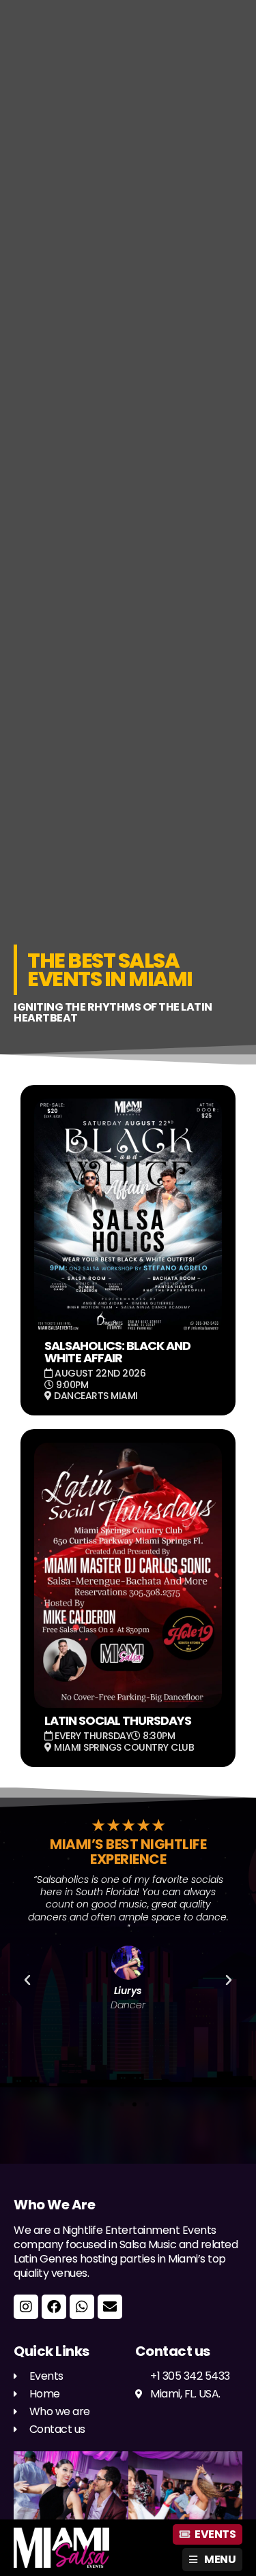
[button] (27, 1980)
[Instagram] (26, 2307)
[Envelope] (110, 2307)
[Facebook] (54, 2307)
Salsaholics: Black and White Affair (117, 1352)
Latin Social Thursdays (118, 1720)
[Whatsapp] (82, 2307)
